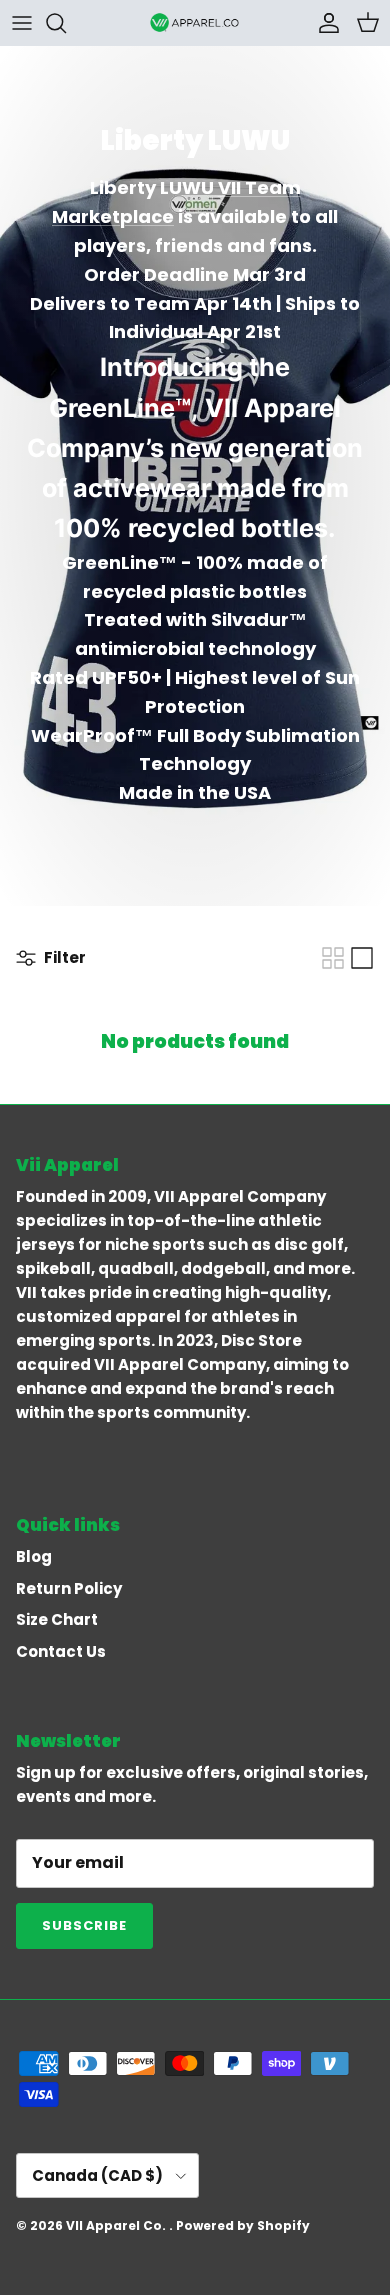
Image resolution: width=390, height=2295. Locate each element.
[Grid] (333, 958)
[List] (362, 958)
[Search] (66, 23)
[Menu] (22, 23)
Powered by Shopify (243, 2225)
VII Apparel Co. (117, 2225)
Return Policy (69, 1588)
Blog (34, 1556)
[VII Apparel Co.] (195, 22)
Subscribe (84, 1925)
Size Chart (57, 1619)
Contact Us (61, 1651)
